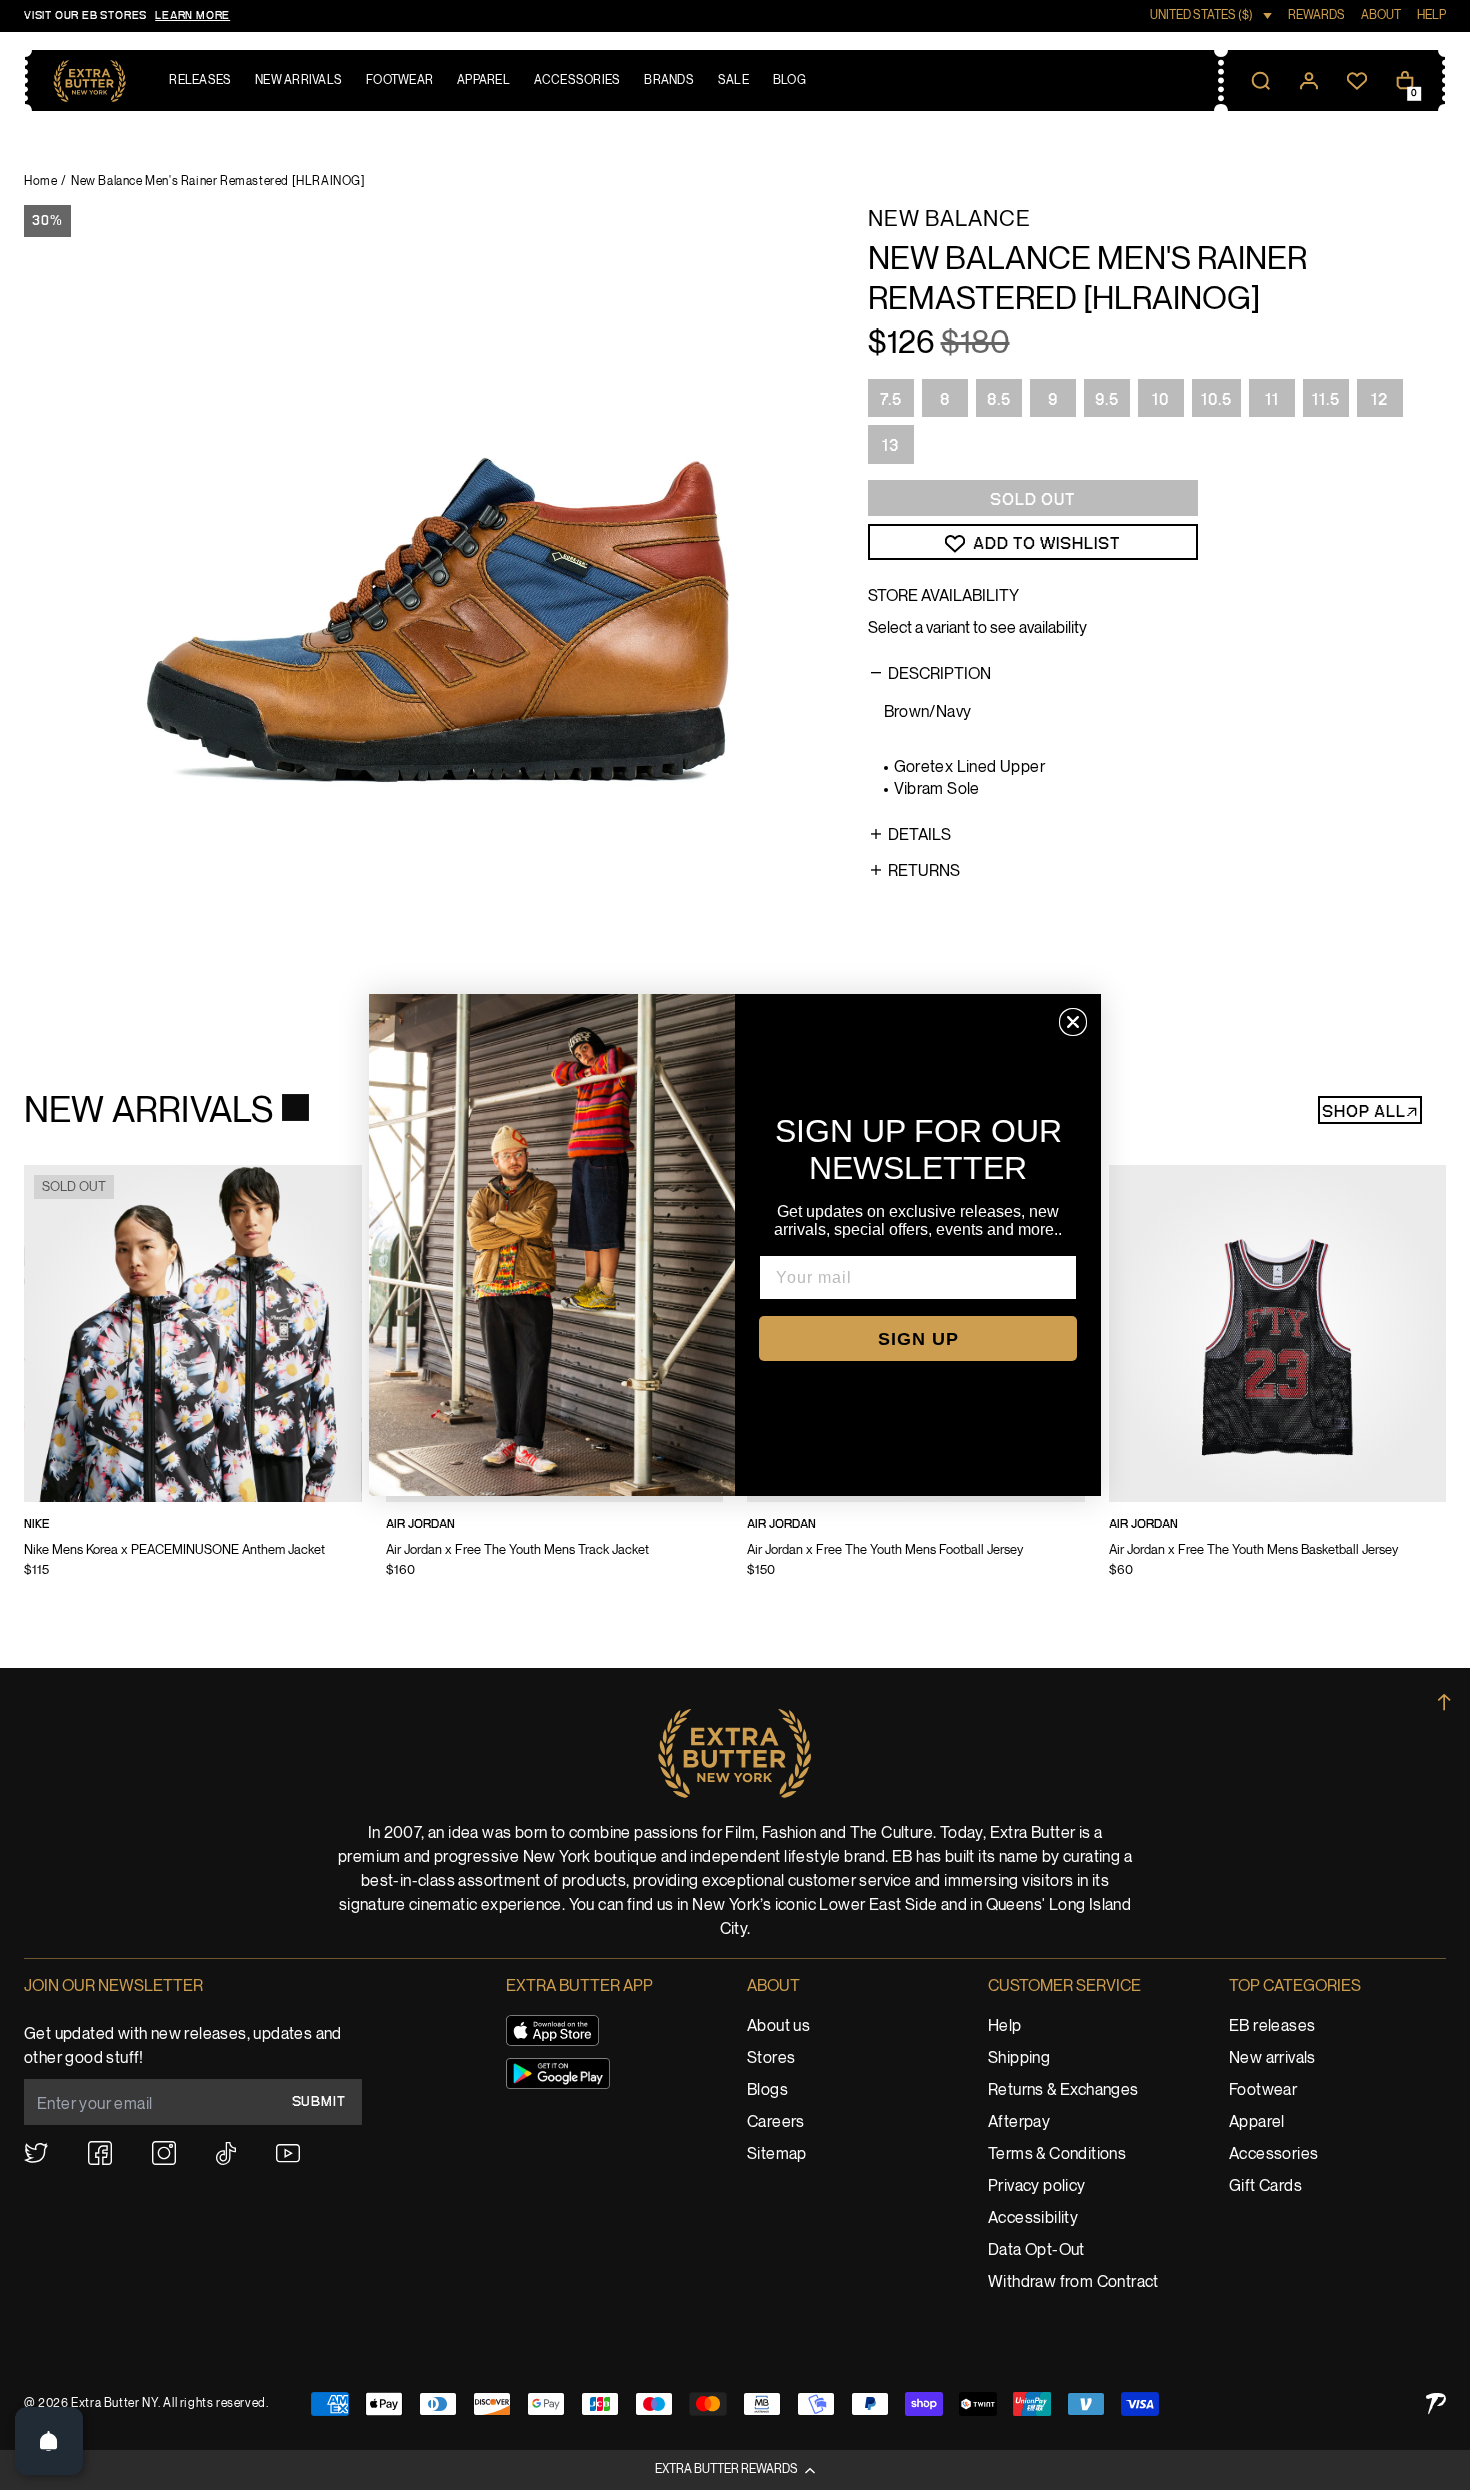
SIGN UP (918, 1339)
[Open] (49, 2441)
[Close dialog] (1073, 1022)
